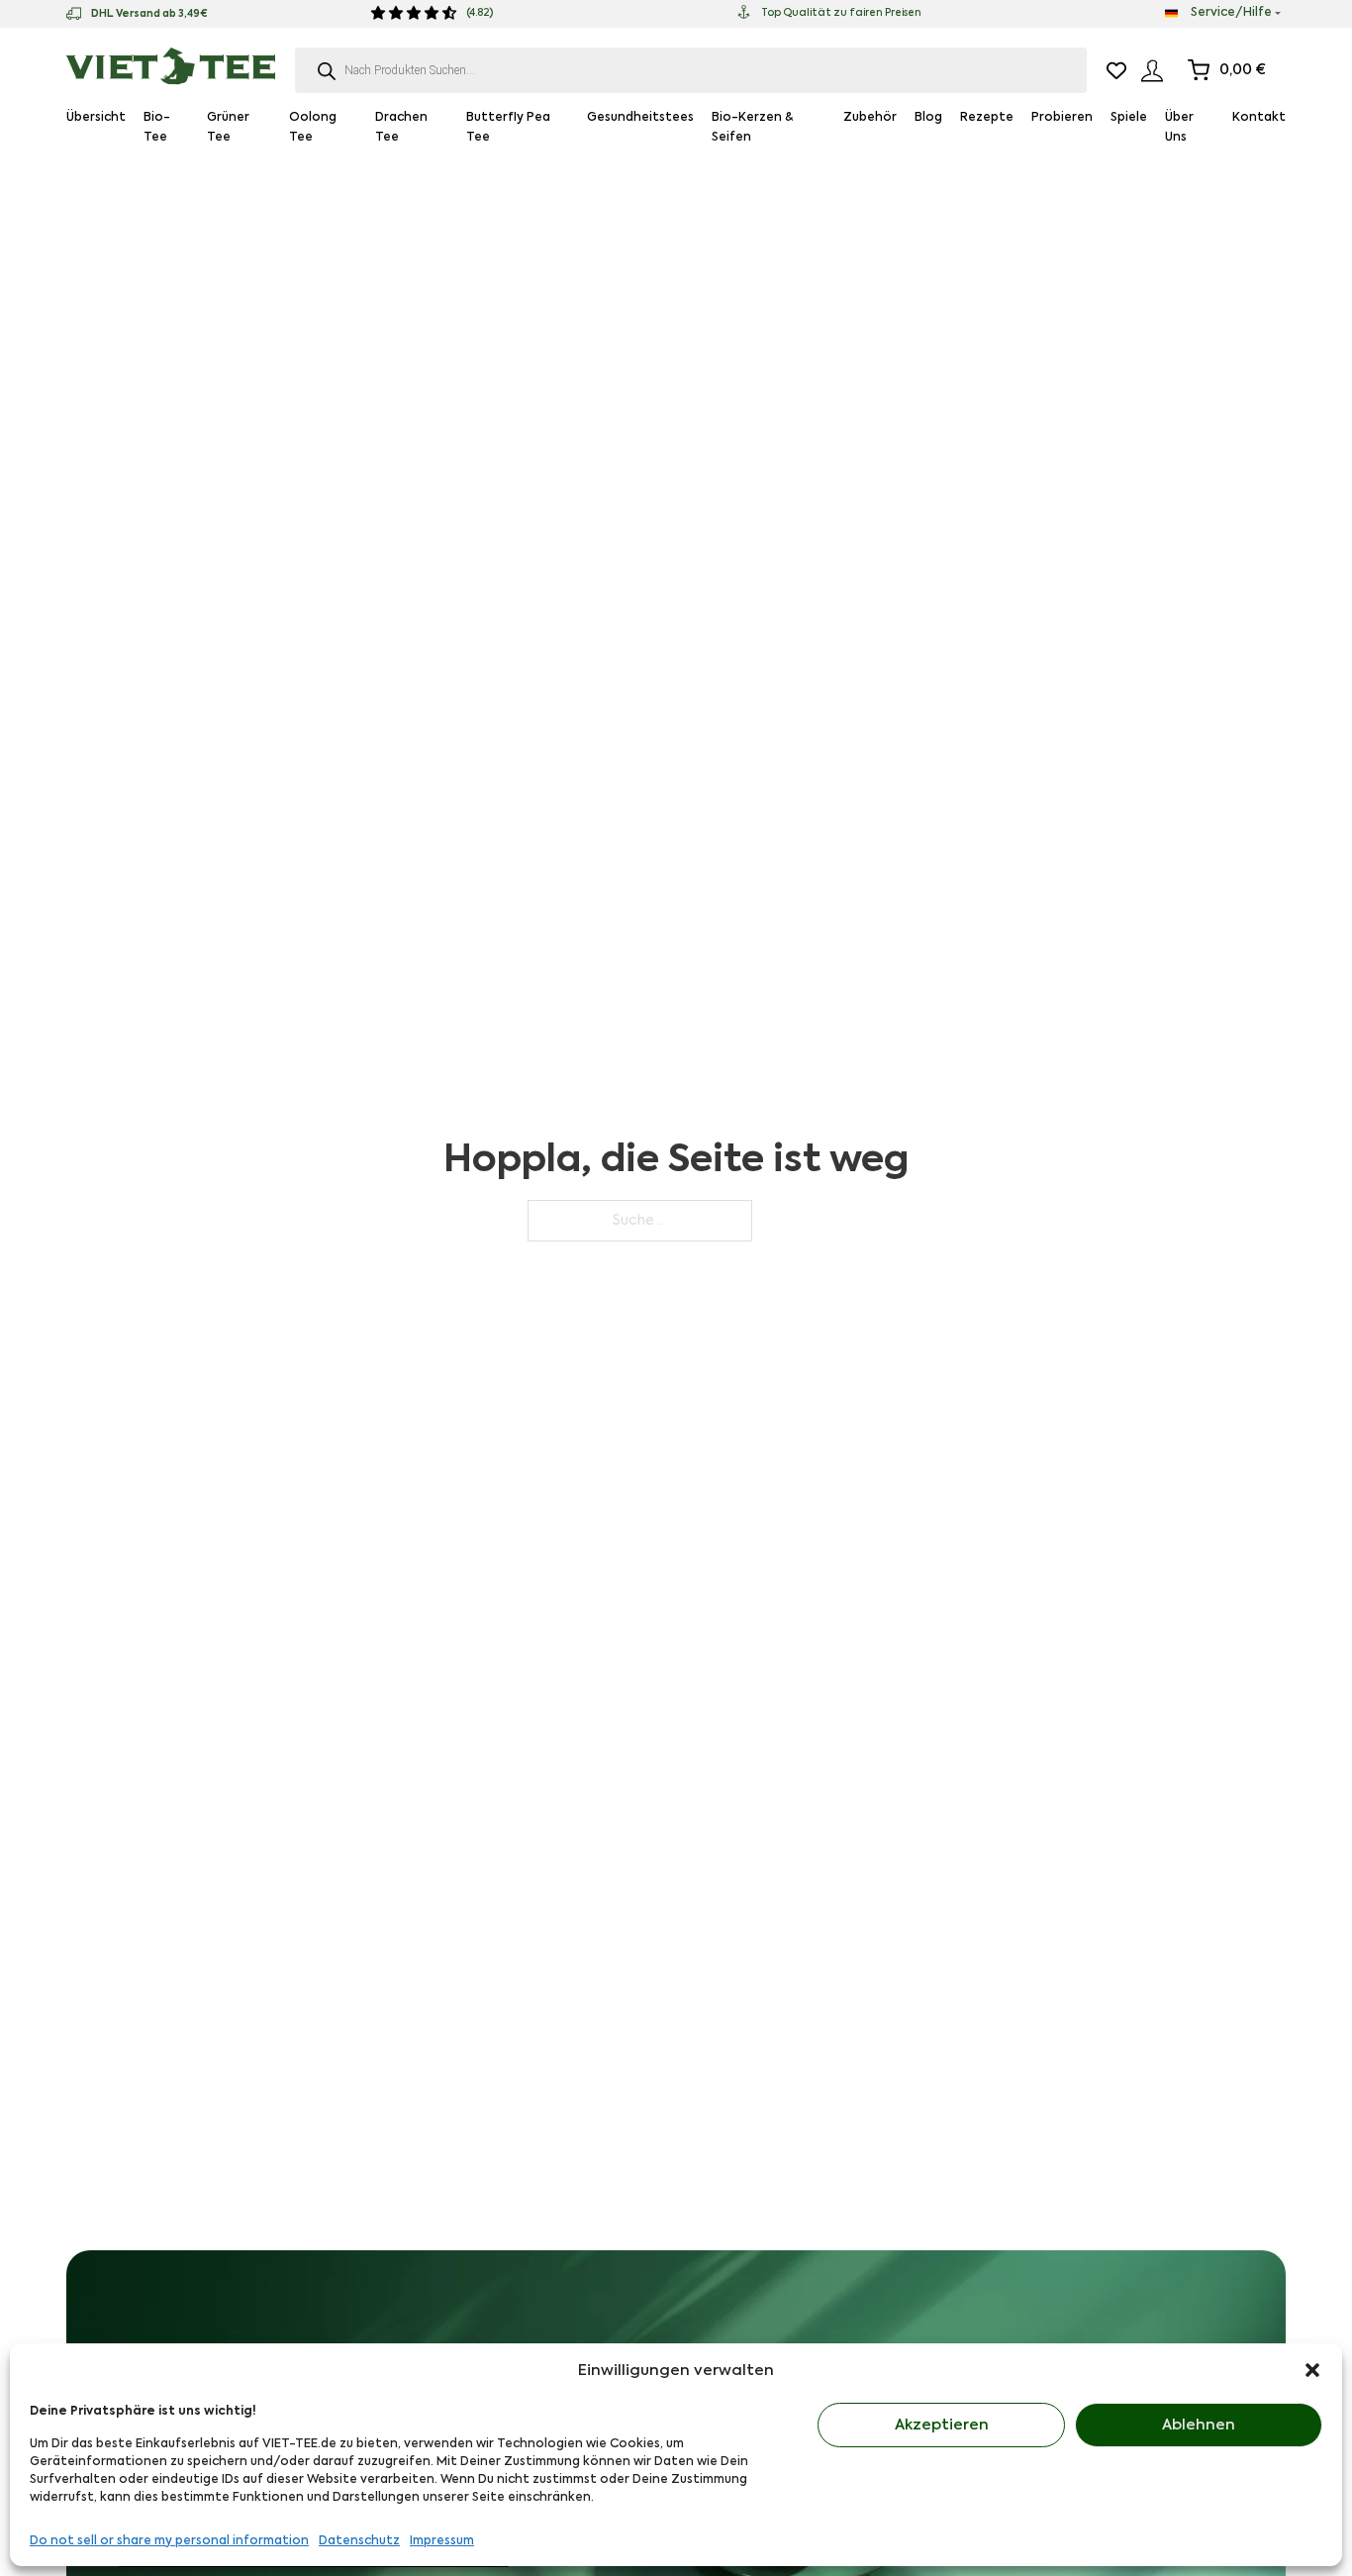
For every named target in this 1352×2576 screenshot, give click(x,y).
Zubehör (870, 118)
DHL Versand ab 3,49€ (149, 14)
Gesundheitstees (640, 118)
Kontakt (1259, 118)
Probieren (1062, 118)
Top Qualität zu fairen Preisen (841, 13)
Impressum (442, 2541)
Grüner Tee (228, 128)
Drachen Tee (401, 128)
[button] (1312, 2370)
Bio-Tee (157, 128)
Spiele (1129, 118)
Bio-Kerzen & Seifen (752, 128)
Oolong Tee (313, 128)
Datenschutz (359, 2541)
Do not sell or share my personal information (169, 2541)
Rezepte (987, 118)
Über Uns (1179, 128)
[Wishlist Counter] (1116, 70)
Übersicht (96, 118)
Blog (928, 118)
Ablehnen (1199, 2425)
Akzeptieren (942, 2425)
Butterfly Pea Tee (508, 128)
